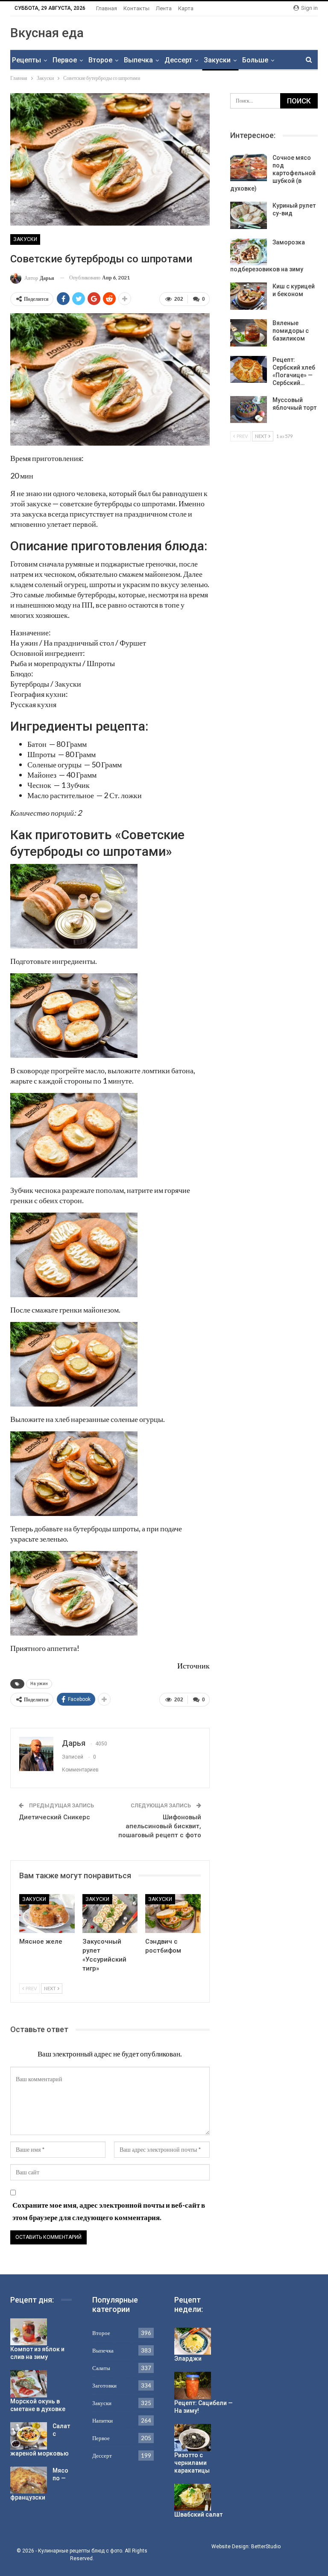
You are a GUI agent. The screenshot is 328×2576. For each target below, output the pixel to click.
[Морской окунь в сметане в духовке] (29, 2384)
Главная (107, 8)
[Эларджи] (193, 2341)
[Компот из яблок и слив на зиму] (29, 2332)
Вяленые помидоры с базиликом (291, 331)
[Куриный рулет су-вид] (249, 215)
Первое (65, 60)
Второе (100, 60)
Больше (255, 60)
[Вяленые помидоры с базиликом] (249, 333)
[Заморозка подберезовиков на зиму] (249, 252)
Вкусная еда (47, 33)
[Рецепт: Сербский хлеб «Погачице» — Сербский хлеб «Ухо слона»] (249, 370)
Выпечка (138, 60)
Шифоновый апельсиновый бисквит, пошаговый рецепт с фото (160, 1826)
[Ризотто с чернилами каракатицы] (193, 2438)
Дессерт (178, 60)
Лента (164, 8)
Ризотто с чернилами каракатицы (192, 2463)
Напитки (102, 2420)
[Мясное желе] (47, 1914)
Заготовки (104, 2385)
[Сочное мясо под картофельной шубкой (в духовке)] (249, 167)
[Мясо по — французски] (29, 2480)
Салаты (101, 2368)
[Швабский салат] (193, 2497)
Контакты (136, 8)
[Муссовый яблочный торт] (249, 410)
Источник (193, 1665)
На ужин (39, 1684)
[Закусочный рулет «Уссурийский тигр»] (110, 1914)
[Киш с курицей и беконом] (249, 296)
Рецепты (26, 60)
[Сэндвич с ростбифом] (173, 1914)
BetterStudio (266, 2547)
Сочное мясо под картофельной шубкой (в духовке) (273, 173)
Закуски (217, 60)
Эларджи (188, 2359)
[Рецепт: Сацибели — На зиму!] (193, 2385)
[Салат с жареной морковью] (29, 2436)
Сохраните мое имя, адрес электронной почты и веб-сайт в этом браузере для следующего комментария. (109, 2211)
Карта (186, 8)
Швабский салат (198, 2514)
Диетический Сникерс (54, 1817)
